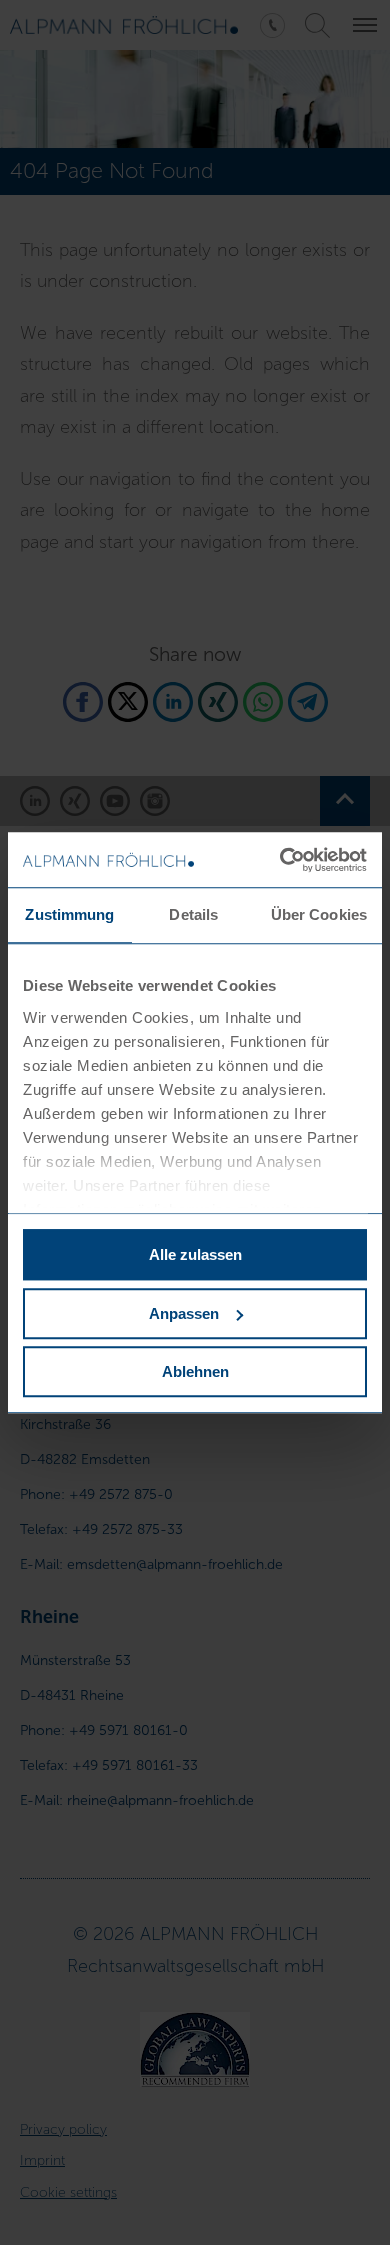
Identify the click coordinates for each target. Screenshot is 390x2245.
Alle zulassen (195, 1254)
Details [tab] (193, 914)
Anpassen (184, 1313)
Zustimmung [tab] (69, 914)
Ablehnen (195, 1371)
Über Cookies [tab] (319, 914)
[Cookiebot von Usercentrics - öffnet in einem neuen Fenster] (280, 860)
